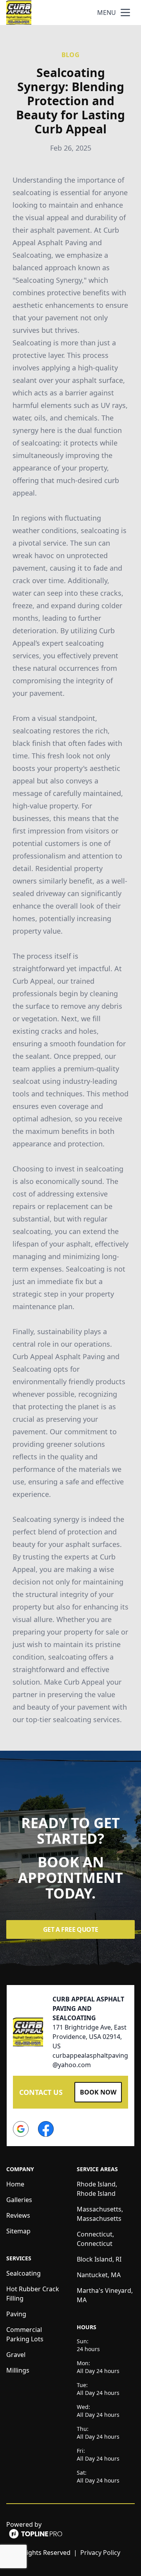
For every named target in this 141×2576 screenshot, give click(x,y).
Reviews (18, 2215)
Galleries (19, 2200)
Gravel (16, 2355)
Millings (18, 2370)
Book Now (98, 2092)
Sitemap (18, 2231)
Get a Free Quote (71, 1929)
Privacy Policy (100, 2553)
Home (15, 2184)
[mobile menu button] (125, 13)
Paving (16, 2314)
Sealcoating (23, 2273)
